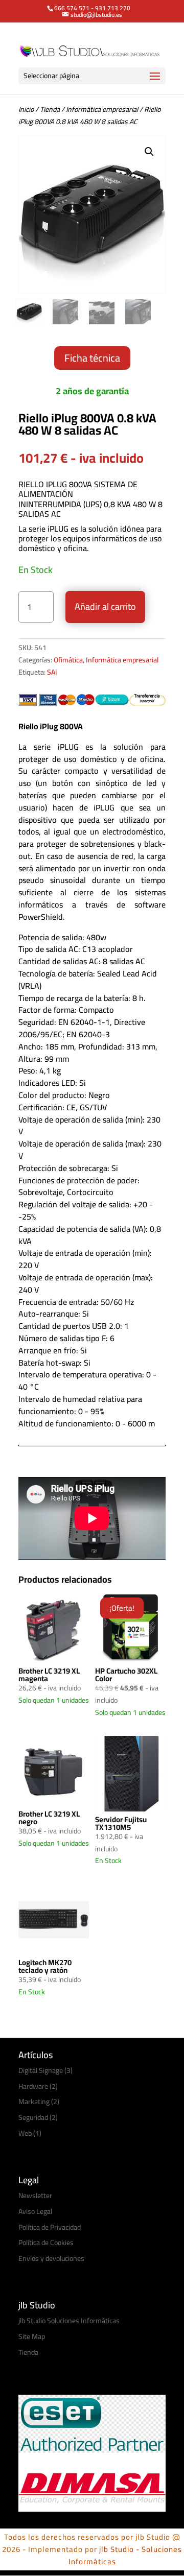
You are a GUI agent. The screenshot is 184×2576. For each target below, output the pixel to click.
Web (25, 2133)
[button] (149, 152)
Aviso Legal (35, 2211)
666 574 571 (72, 8)
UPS (93, 504)
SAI (52, 672)
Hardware (33, 2086)
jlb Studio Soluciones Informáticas (69, 2321)
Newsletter (35, 2196)
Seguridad (33, 2117)
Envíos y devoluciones (51, 2258)
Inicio (26, 109)
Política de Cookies (46, 2243)
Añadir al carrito (105, 606)
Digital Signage (41, 2070)
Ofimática (68, 660)
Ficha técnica (92, 358)
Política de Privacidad (50, 2227)
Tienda (50, 109)
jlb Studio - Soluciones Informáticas (125, 2555)
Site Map (32, 2336)
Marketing (34, 2102)
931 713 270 (113, 8)
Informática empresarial (102, 109)
